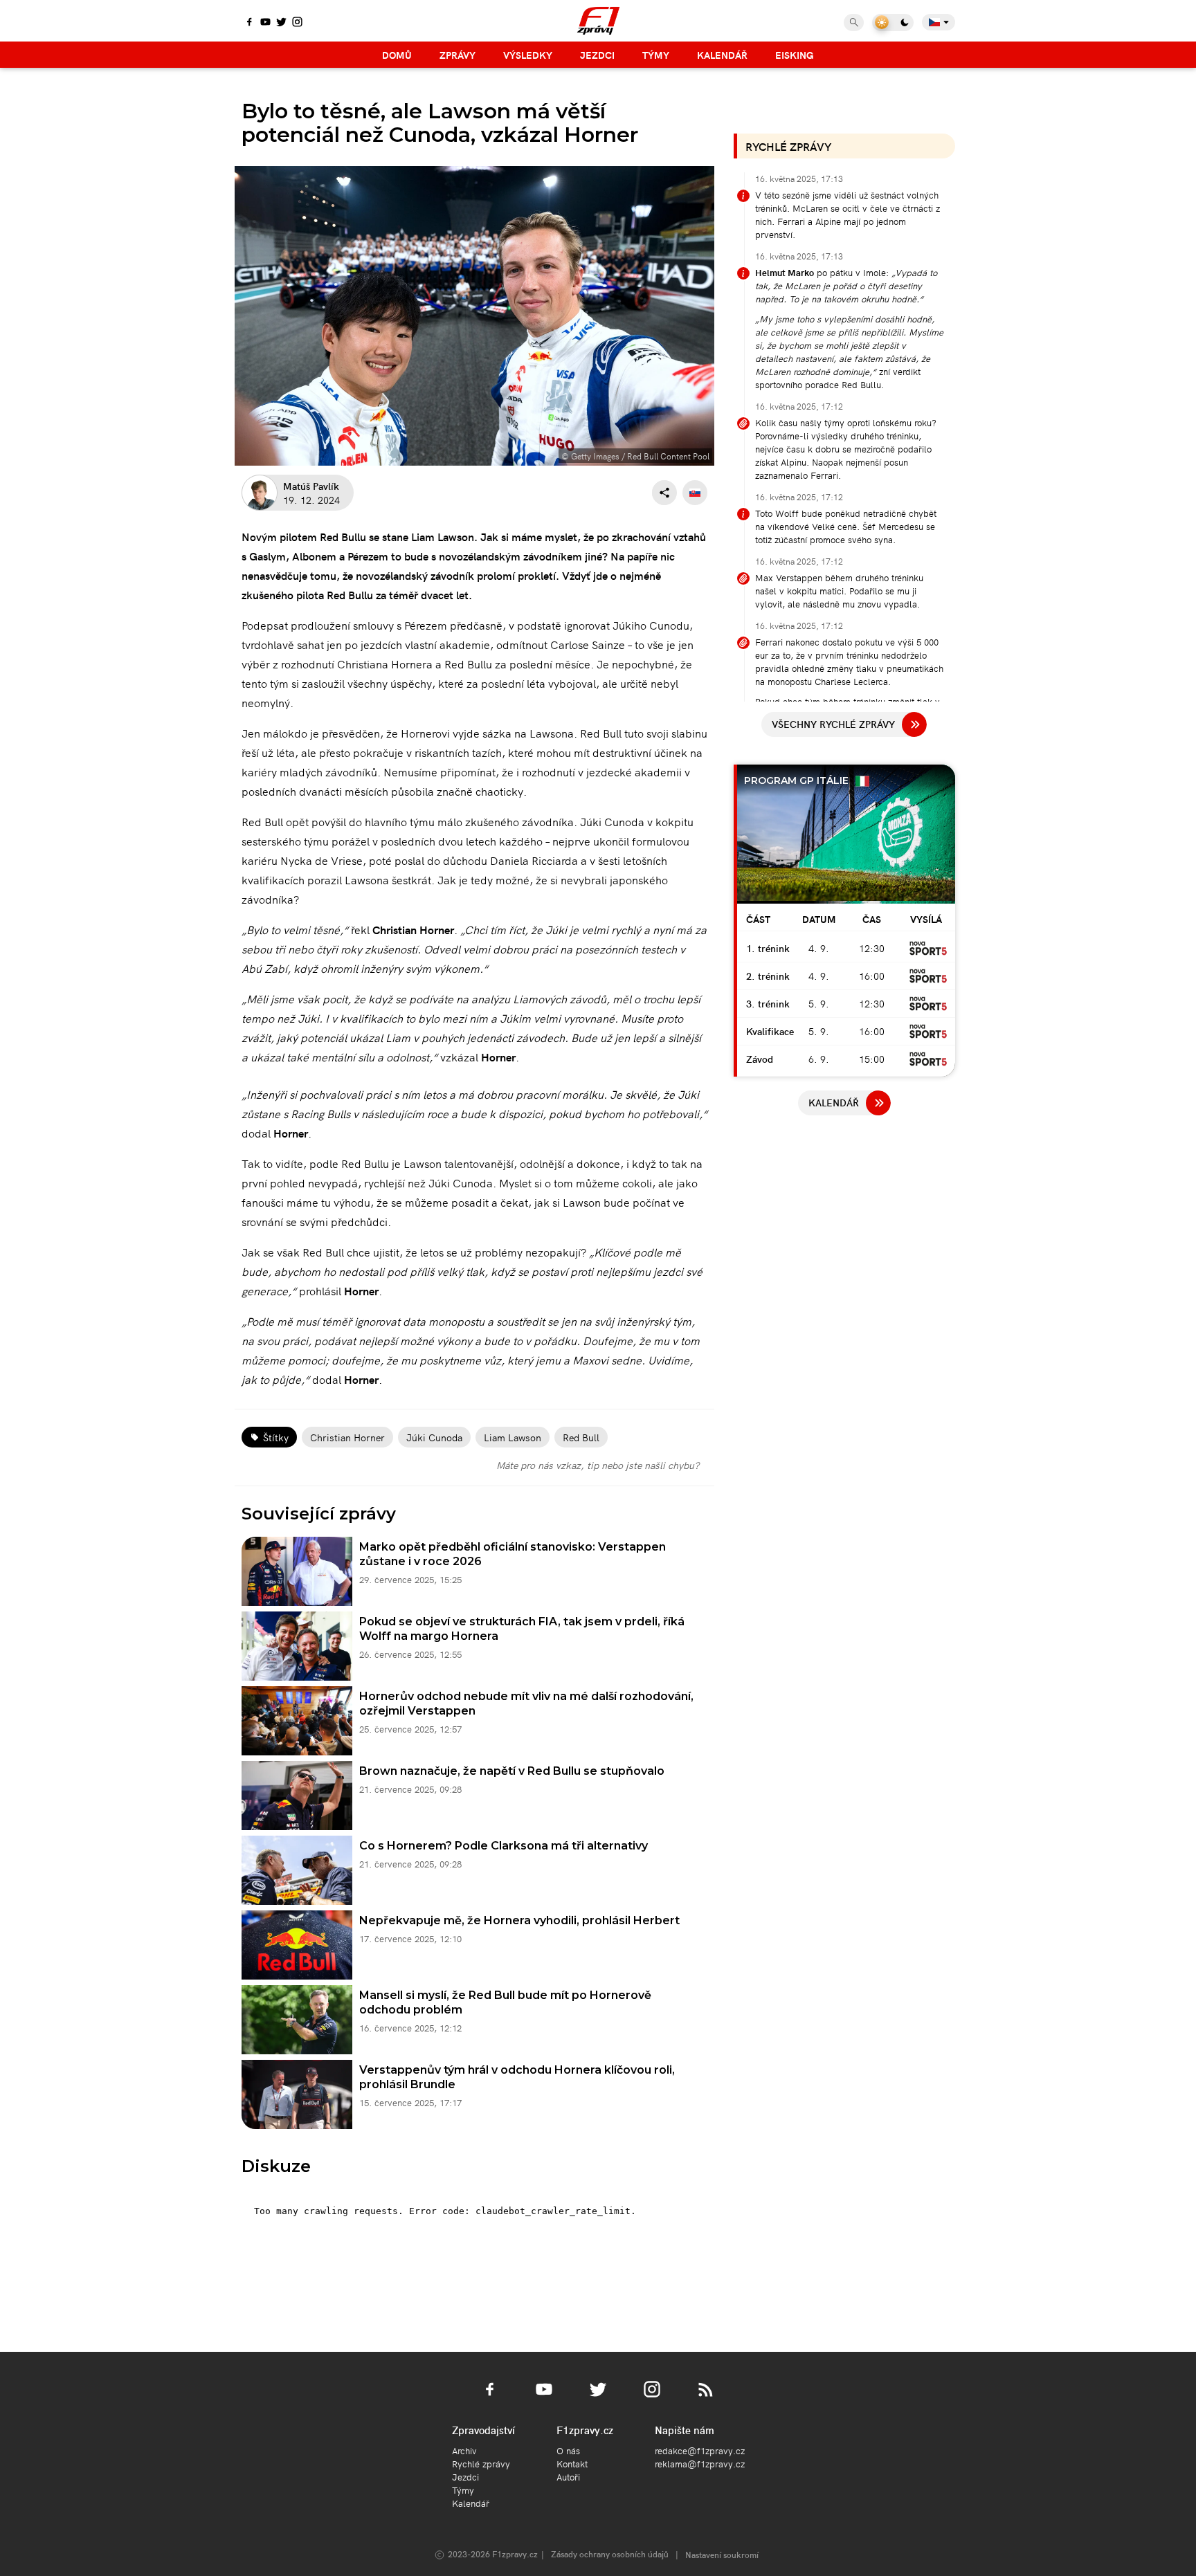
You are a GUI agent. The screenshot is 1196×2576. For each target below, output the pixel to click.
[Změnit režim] (893, 22)
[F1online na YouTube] (265, 23)
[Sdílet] (664, 493)
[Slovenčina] (695, 493)
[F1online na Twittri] (281, 23)
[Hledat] (854, 22)
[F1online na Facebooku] (250, 23)
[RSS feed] (706, 2397)
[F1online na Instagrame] (297, 23)
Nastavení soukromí (722, 2554)
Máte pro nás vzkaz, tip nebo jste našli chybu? (598, 1465)
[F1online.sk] (598, 21)
